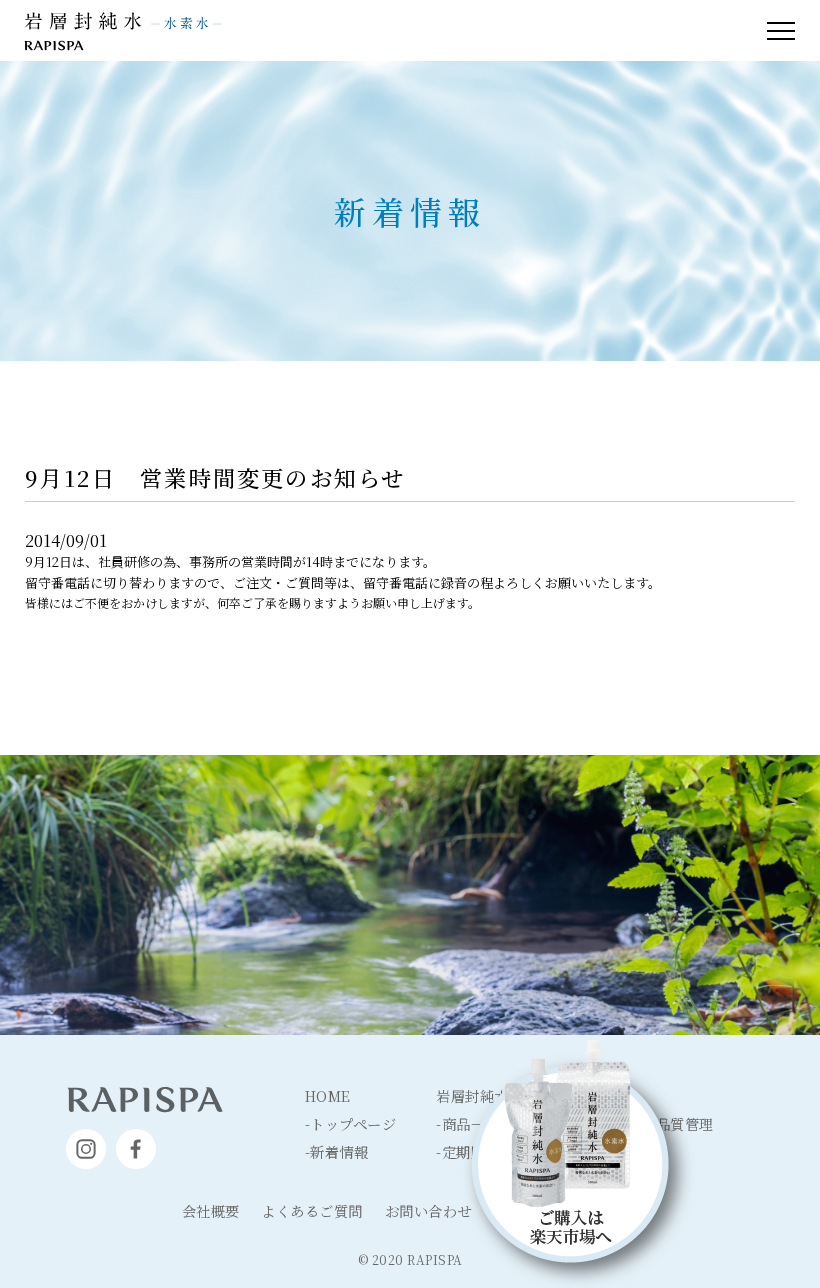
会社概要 (211, 1210)
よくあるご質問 (312, 1210)
